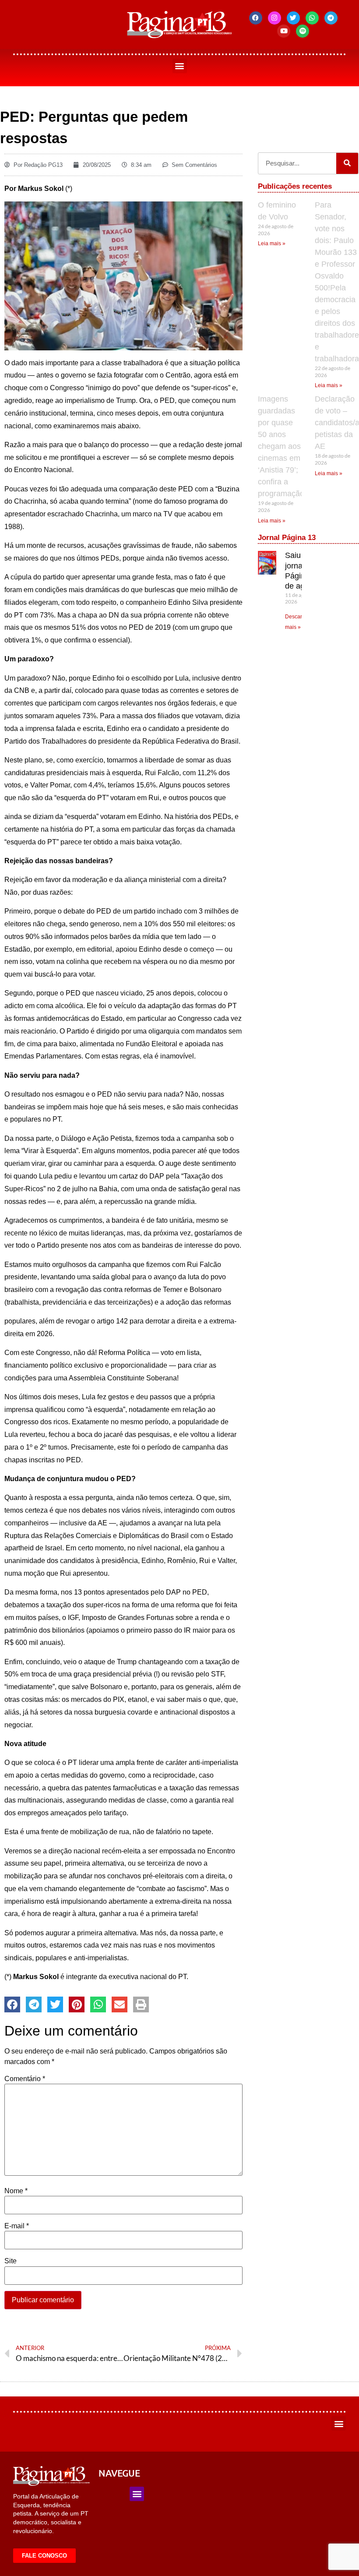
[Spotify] (303, 31)
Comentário (25, 2079)
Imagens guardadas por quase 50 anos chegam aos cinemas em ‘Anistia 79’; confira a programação (281, 446)
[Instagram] (275, 18)
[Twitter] (293, 18)
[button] (180, 66)
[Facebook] (256, 18)
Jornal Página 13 (287, 538)
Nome (16, 2191)
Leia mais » (272, 243)
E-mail (17, 2226)
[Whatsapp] (312, 18)
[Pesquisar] (347, 163)
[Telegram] (331, 18)
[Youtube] (284, 31)
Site (11, 2261)
